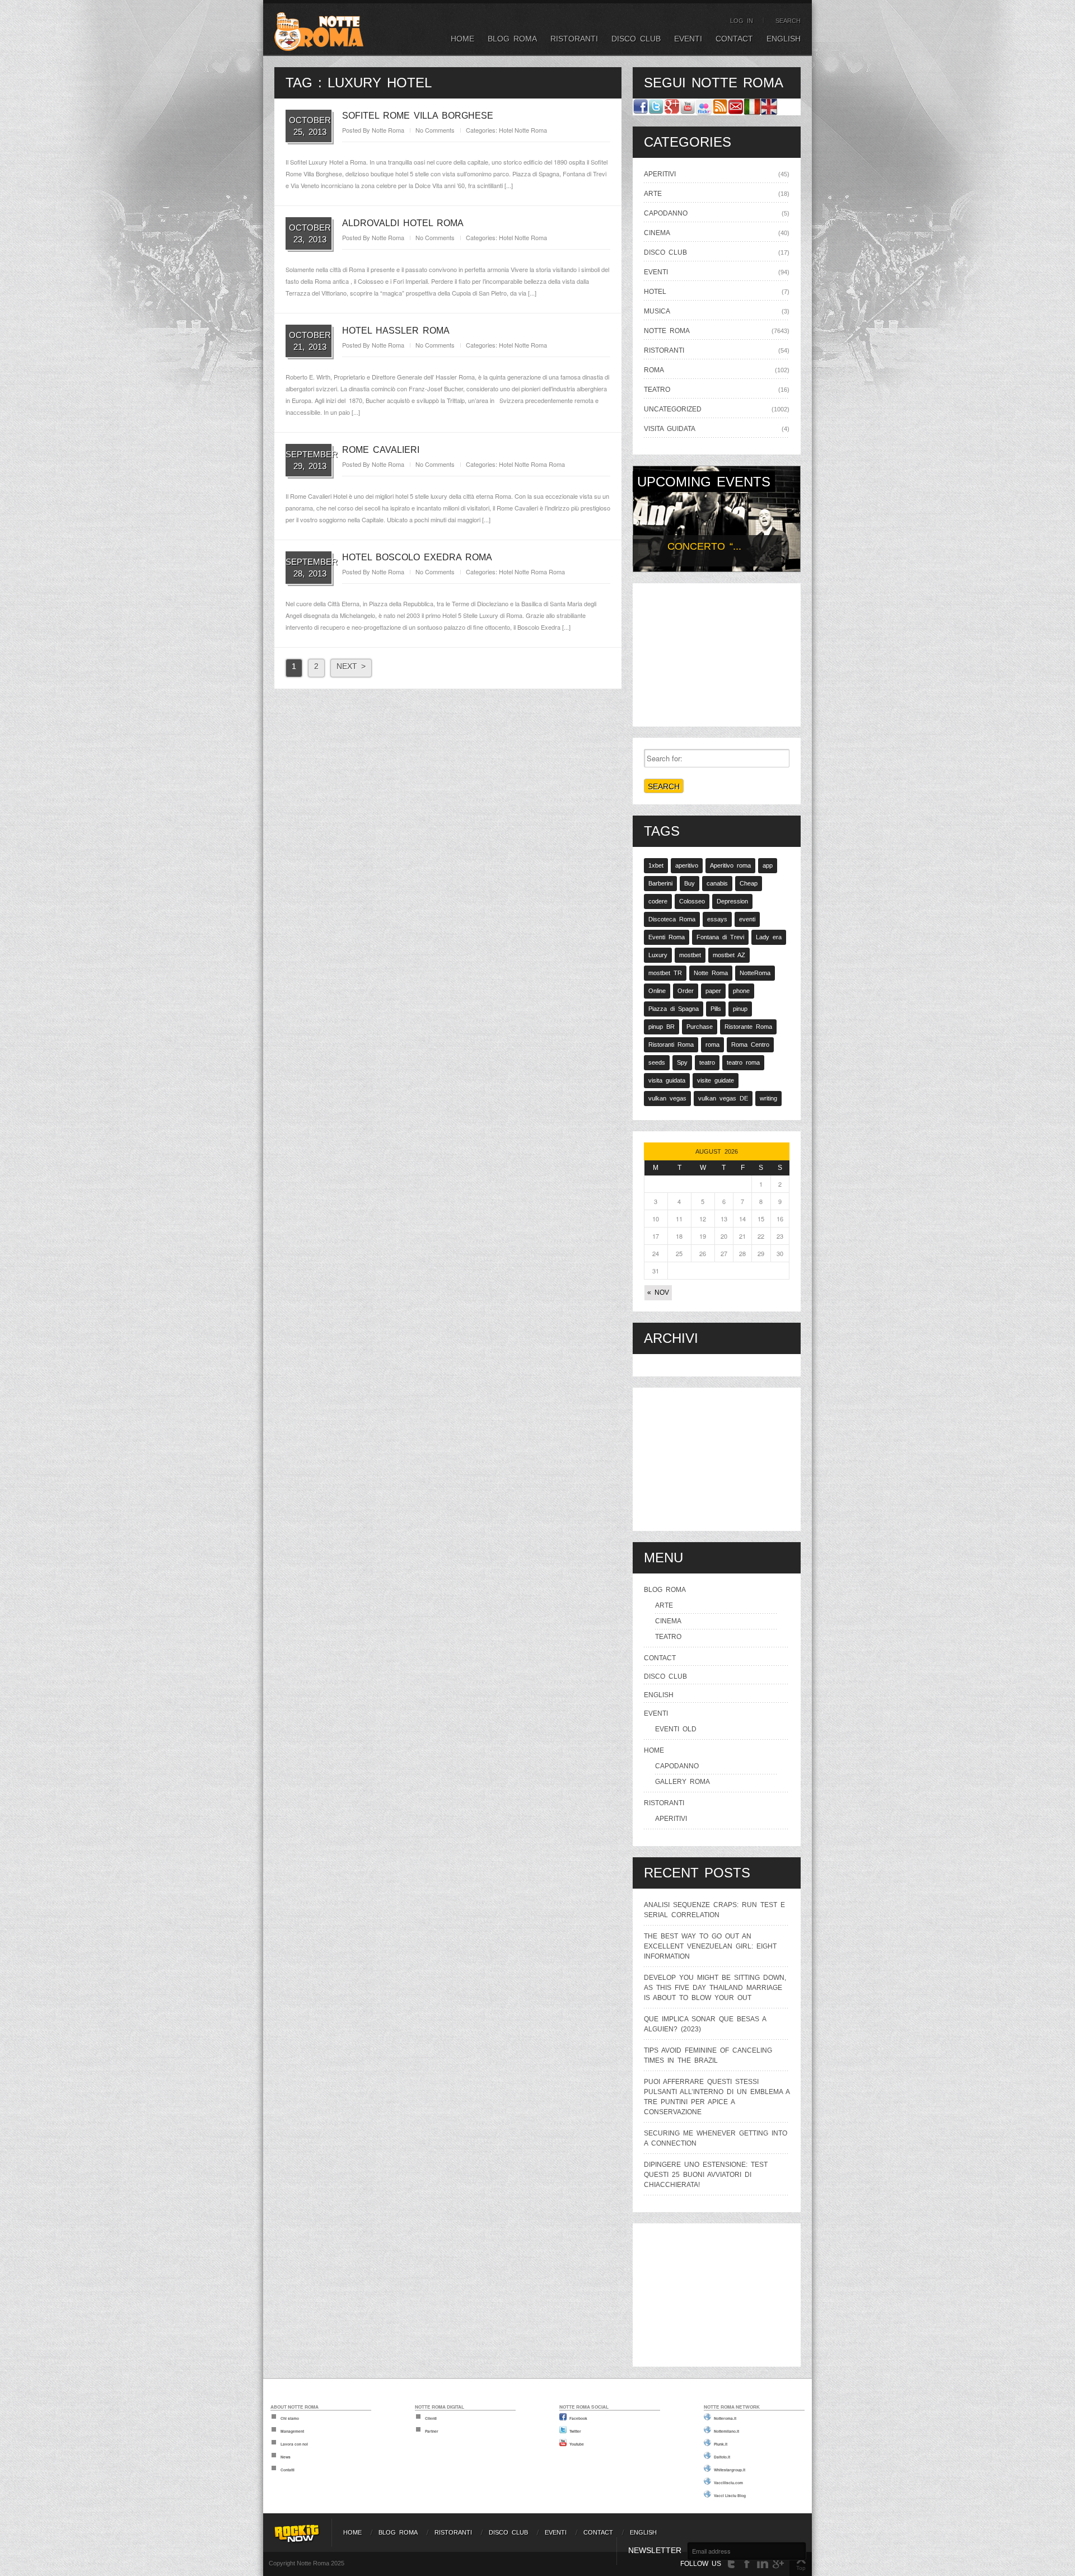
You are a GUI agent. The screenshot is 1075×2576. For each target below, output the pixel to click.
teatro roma (743, 1062)
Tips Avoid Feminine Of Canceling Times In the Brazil (708, 2055)
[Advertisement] (717, 653)
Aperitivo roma (730, 865)
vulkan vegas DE (723, 1098)
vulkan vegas (667, 1098)
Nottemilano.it (726, 2431)
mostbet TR (665, 973)
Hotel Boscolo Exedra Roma (417, 557)
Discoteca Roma (672, 919)
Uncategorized (673, 409)
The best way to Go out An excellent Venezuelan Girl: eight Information (710, 1946)
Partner (432, 2431)
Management (292, 2431)
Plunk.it (721, 2444)
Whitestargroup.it (730, 2470)
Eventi (688, 39)
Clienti (431, 2418)
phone (741, 991)
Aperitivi (660, 174)
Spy (682, 1062)
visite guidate (716, 1080)
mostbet (690, 955)
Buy (690, 883)
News (286, 2457)
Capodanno (666, 213)
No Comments (435, 130)
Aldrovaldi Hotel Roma (403, 223)
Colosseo (692, 901)
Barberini (660, 883)
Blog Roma (512, 39)
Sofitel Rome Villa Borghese (418, 116)
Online (657, 991)
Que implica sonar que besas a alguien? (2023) (705, 2024)
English (784, 39)
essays (717, 919)
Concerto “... (704, 546)
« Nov (658, 1292)
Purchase (700, 1027)
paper (713, 991)
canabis (717, 883)
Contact (734, 39)
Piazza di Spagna (674, 1009)
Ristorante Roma (748, 1027)
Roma (557, 464)
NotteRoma (755, 973)
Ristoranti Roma (671, 1045)
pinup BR (662, 1027)
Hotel (506, 130)
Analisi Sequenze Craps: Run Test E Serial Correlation (714, 1910)
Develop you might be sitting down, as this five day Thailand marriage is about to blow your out (715, 1988)
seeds (657, 1062)
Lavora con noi (294, 2444)
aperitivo (687, 865)
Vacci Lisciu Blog (730, 2495)
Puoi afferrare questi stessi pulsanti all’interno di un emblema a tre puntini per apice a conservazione (717, 2097)
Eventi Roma (667, 937)
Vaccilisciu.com (728, 2483)
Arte (653, 194)
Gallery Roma (683, 1782)
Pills (716, 1009)
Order (686, 991)
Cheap (749, 883)
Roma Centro (750, 1045)
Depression (732, 901)
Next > (351, 666)
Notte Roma (388, 130)
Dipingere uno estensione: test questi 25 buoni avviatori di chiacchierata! (706, 2175)
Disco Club (636, 39)
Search (788, 21)
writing (768, 1098)
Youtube (577, 2444)
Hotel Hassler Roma (396, 331)
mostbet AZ (729, 955)
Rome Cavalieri (381, 450)
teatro (707, 1062)
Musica (657, 311)
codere (658, 901)
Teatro (657, 390)
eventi (747, 919)
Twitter (575, 2431)
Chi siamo (290, 2418)
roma (712, 1045)
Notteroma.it (725, 2418)
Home (462, 39)
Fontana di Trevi (720, 937)
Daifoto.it (722, 2457)
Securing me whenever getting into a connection (716, 2138)
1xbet (656, 865)
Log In (742, 21)
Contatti (288, 2470)
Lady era (769, 937)
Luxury (658, 955)
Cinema (657, 233)
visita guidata (670, 429)
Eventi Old (676, 1729)
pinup (740, 1009)
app (768, 865)
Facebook (578, 2418)
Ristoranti (574, 39)
